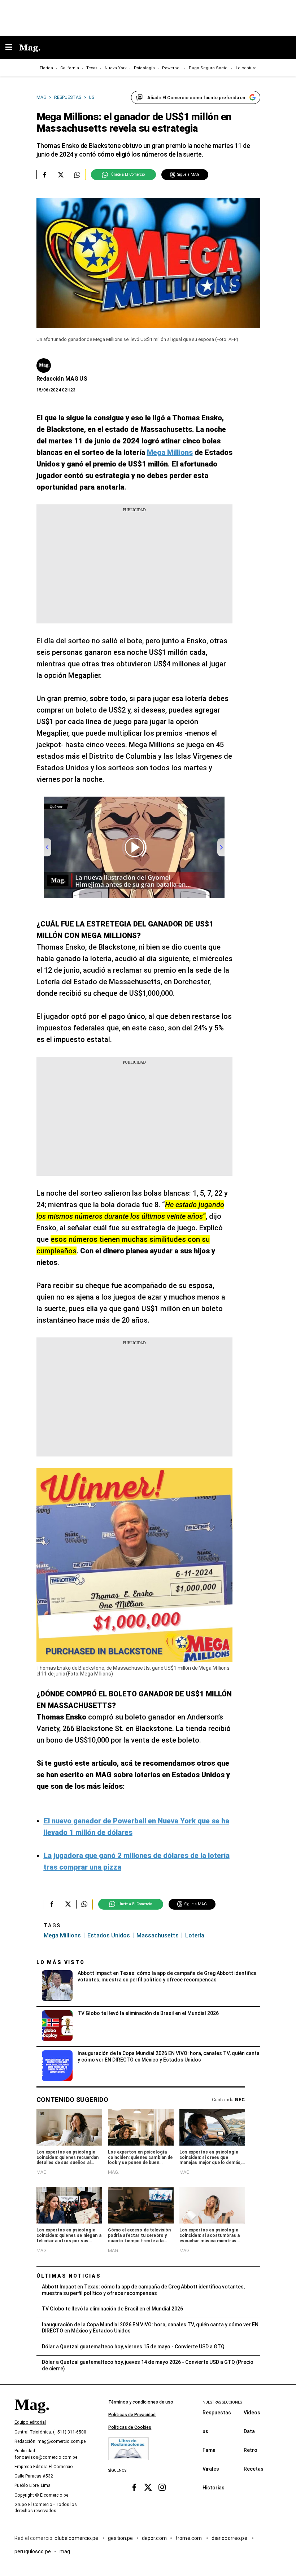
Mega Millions (62, 1935)
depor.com (154, 2538)
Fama (209, 2450)
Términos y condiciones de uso (141, 2402)
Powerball (172, 68)
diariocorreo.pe (230, 2538)
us (205, 2431)
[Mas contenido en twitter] (148, 2487)
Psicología (144, 68)
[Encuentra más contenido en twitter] (61, 175)
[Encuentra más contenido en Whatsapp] (77, 175)
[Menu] (12, 48)
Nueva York (116, 68)
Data (249, 2431)
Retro (251, 2450)
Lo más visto (61, 1962)
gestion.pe (121, 2538)
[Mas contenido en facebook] (134, 2487)
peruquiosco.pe (33, 2551)
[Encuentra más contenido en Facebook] (45, 175)
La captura (246, 68)
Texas (92, 68)
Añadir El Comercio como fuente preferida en (196, 98)
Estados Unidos (109, 1935)
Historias (214, 2487)
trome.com (189, 2538)
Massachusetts (158, 1935)
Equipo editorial (30, 2422)
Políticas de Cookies (130, 2427)
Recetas (254, 2468)
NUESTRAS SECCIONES (222, 2402)
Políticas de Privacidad (132, 2415)
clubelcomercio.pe (77, 2538)
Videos (252, 2412)
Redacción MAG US (62, 379)
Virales (211, 2468)
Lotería (195, 1935)
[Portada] (32, 2417)
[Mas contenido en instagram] (162, 2487)
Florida (46, 68)
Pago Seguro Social (209, 68)
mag (65, 2551)
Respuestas (217, 2412)
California (70, 68)
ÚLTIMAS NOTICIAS (69, 2276)
